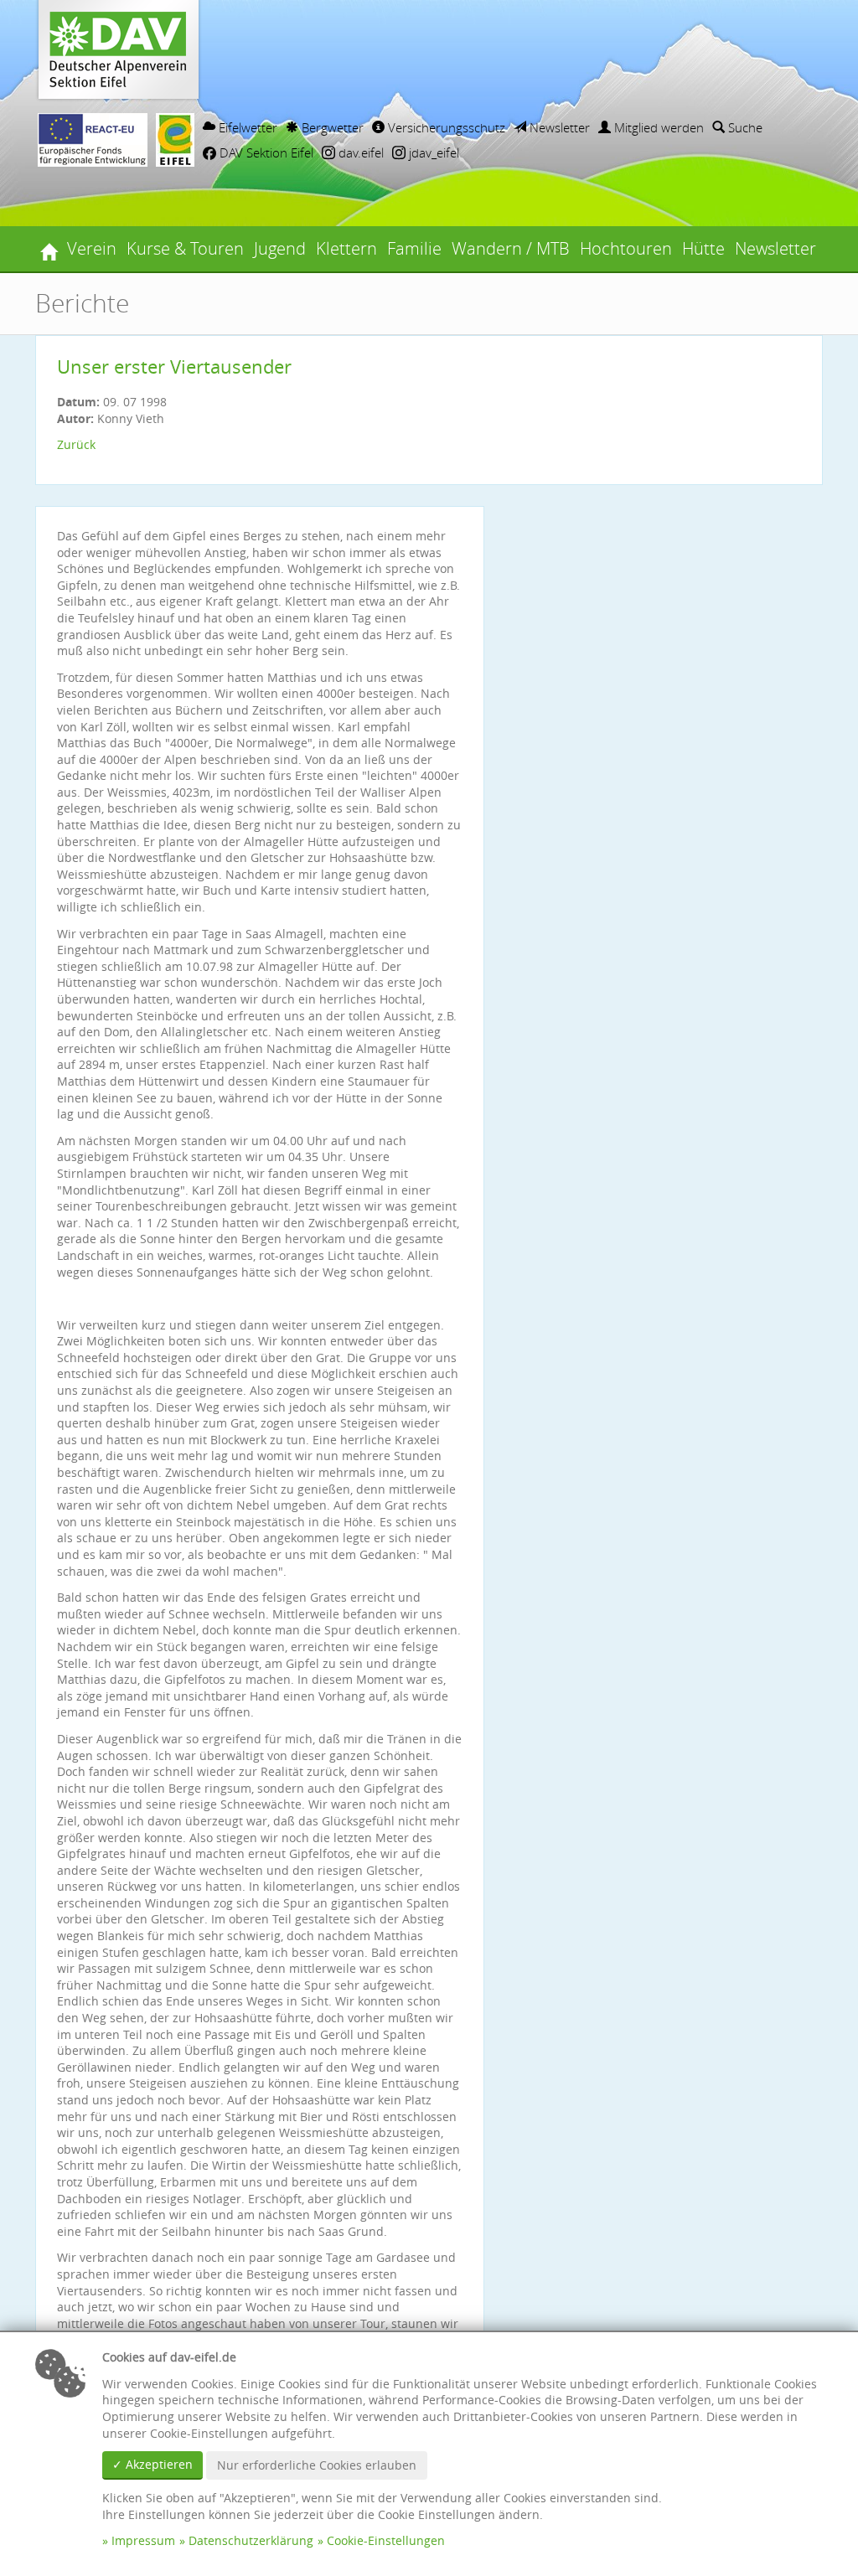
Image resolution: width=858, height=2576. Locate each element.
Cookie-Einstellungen (386, 2540)
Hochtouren (626, 248)
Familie (414, 248)
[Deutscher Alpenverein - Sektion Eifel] (49, 249)
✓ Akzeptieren (152, 2464)
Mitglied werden (657, 127)
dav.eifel (359, 152)
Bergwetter (331, 127)
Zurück (76, 444)
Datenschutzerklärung (251, 2540)
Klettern (346, 248)
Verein (92, 248)
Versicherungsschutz (445, 127)
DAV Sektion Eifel (265, 152)
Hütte (703, 248)
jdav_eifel (432, 152)
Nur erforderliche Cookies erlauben (317, 2465)
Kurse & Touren (185, 248)
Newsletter (558, 127)
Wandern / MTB (511, 248)
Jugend (280, 248)
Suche (744, 127)
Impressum (143, 2540)
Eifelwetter (246, 127)
